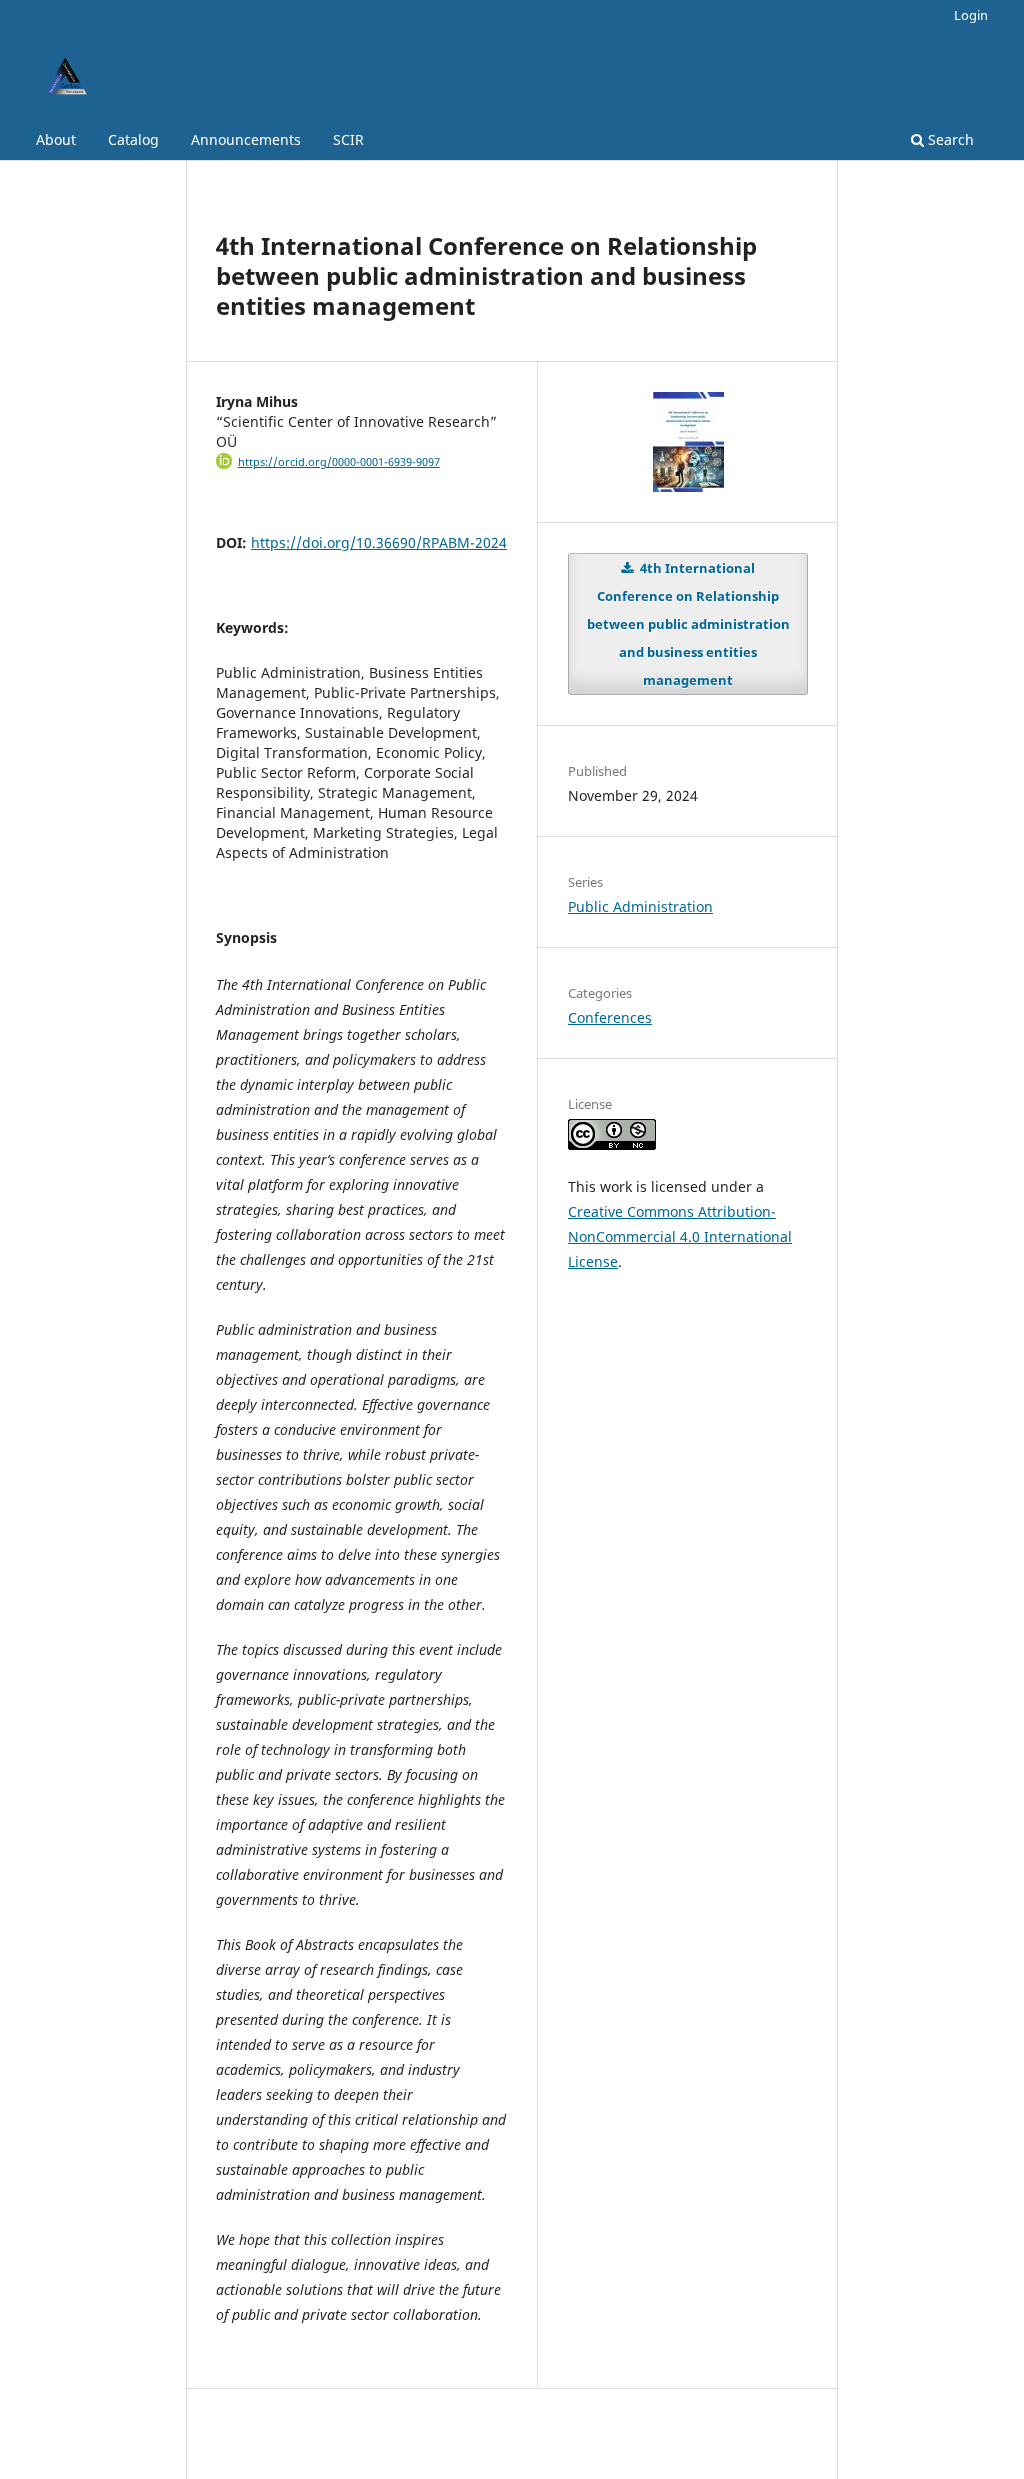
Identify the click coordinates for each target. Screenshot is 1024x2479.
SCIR (348, 139)
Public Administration (640, 906)
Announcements (246, 139)
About (56, 139)
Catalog (133, 139)
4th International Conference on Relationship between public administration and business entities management (688, 624)
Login (971, 15)
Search (949, 139)
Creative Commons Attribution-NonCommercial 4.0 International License (680, 1236)
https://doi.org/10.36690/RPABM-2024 (379, 542)
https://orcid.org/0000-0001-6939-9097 (339, 462)
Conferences (610, 1017)
